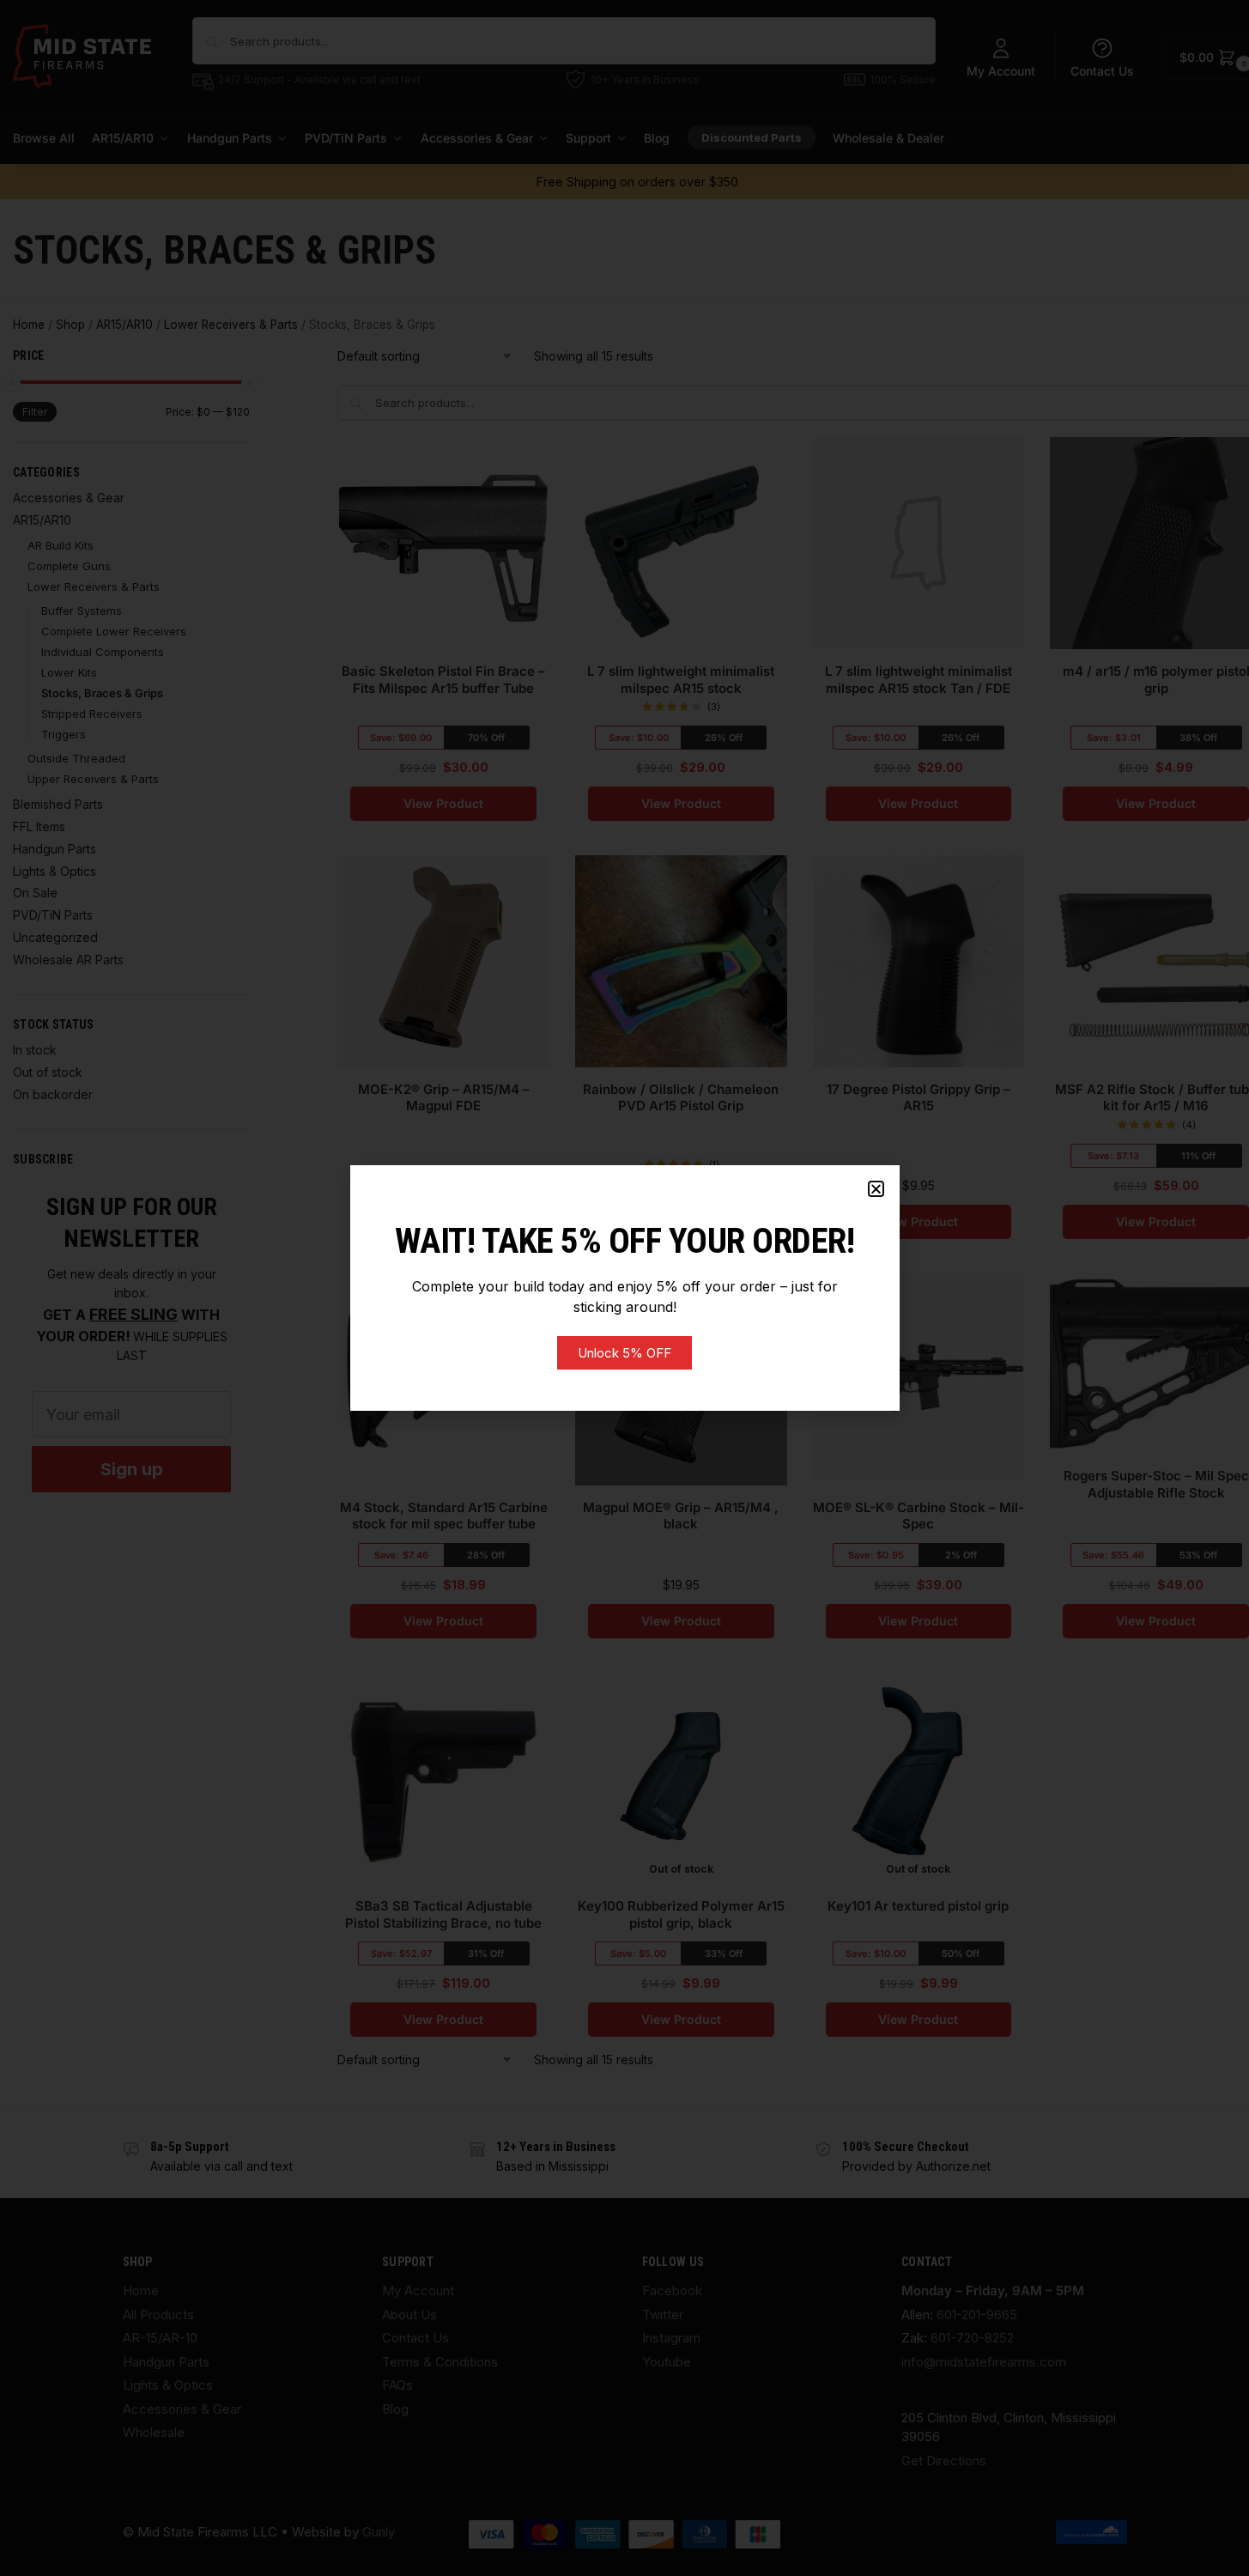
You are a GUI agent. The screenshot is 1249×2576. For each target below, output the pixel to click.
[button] (876, 1189)
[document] (624, 1288)
